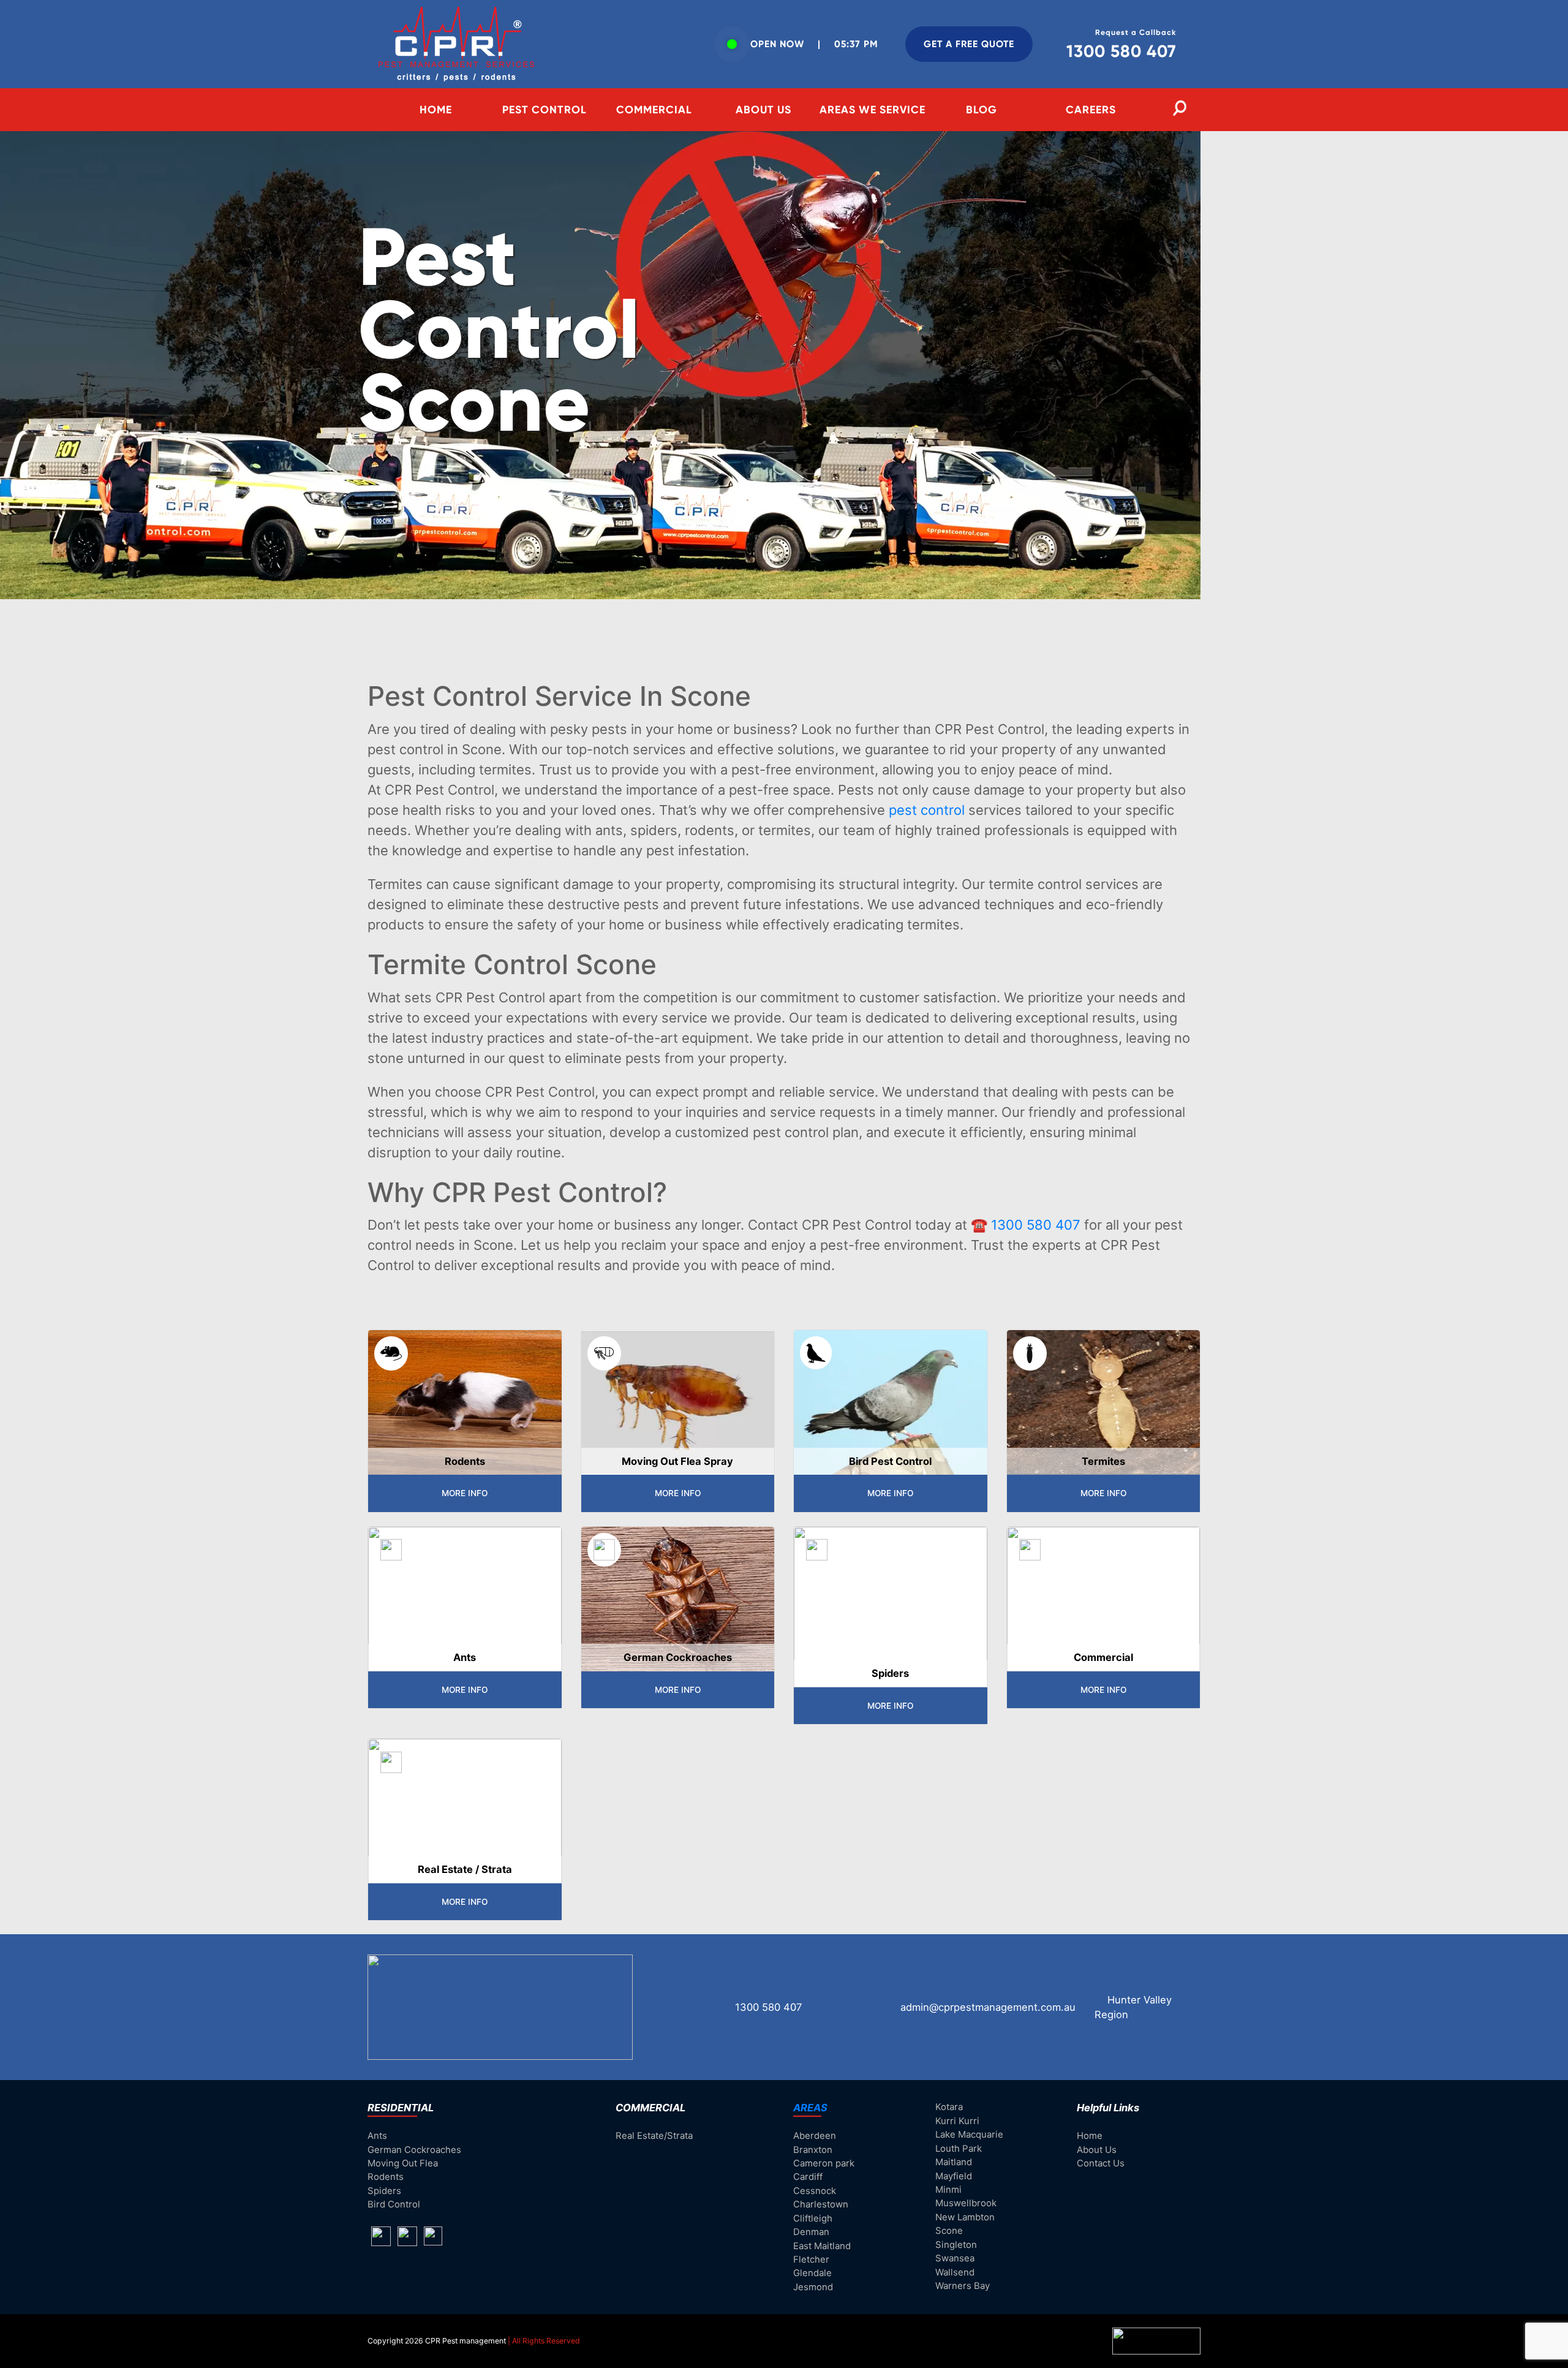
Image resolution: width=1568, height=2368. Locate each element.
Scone (949, 2231)
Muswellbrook (966, 2203)
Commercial (654, 110)
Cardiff (808, 2177)
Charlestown (821, 2204)
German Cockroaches (414, 2150)
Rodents (386, 2177)
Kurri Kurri (957, 2121)
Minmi (948, 2190)
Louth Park (959, 2149)
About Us (763, 110)
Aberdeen (815, 2136)
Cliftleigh (813, 2219)
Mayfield (954, 2176)
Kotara (949, 2107)
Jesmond (813, 2287)
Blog (982, 110)
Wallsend (955, 2272)
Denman (811, 2232)
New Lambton (965, 2217)
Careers (1091, 110)
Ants (377, 2136)
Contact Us (1101, 2163)
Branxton (813, 2150)
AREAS (810, 2108)
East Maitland (822, 2246)
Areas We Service (873, 110)
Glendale (812, 2273)
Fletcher (811, 2260)
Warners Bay (963, 2286)
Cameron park (824, 2163)
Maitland (954, 2162)
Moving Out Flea (403, 2163)
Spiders (384, 2191)
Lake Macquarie (969, 2135)
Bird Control (394, 2204)
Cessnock (815, 2191)
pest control (927, 810)
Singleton (956, 2245)
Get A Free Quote (969, 44)
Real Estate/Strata (654, 2136)
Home (436, 110)
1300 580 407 (1036, 1225)
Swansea (955, 2258)
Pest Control (545, 110)
